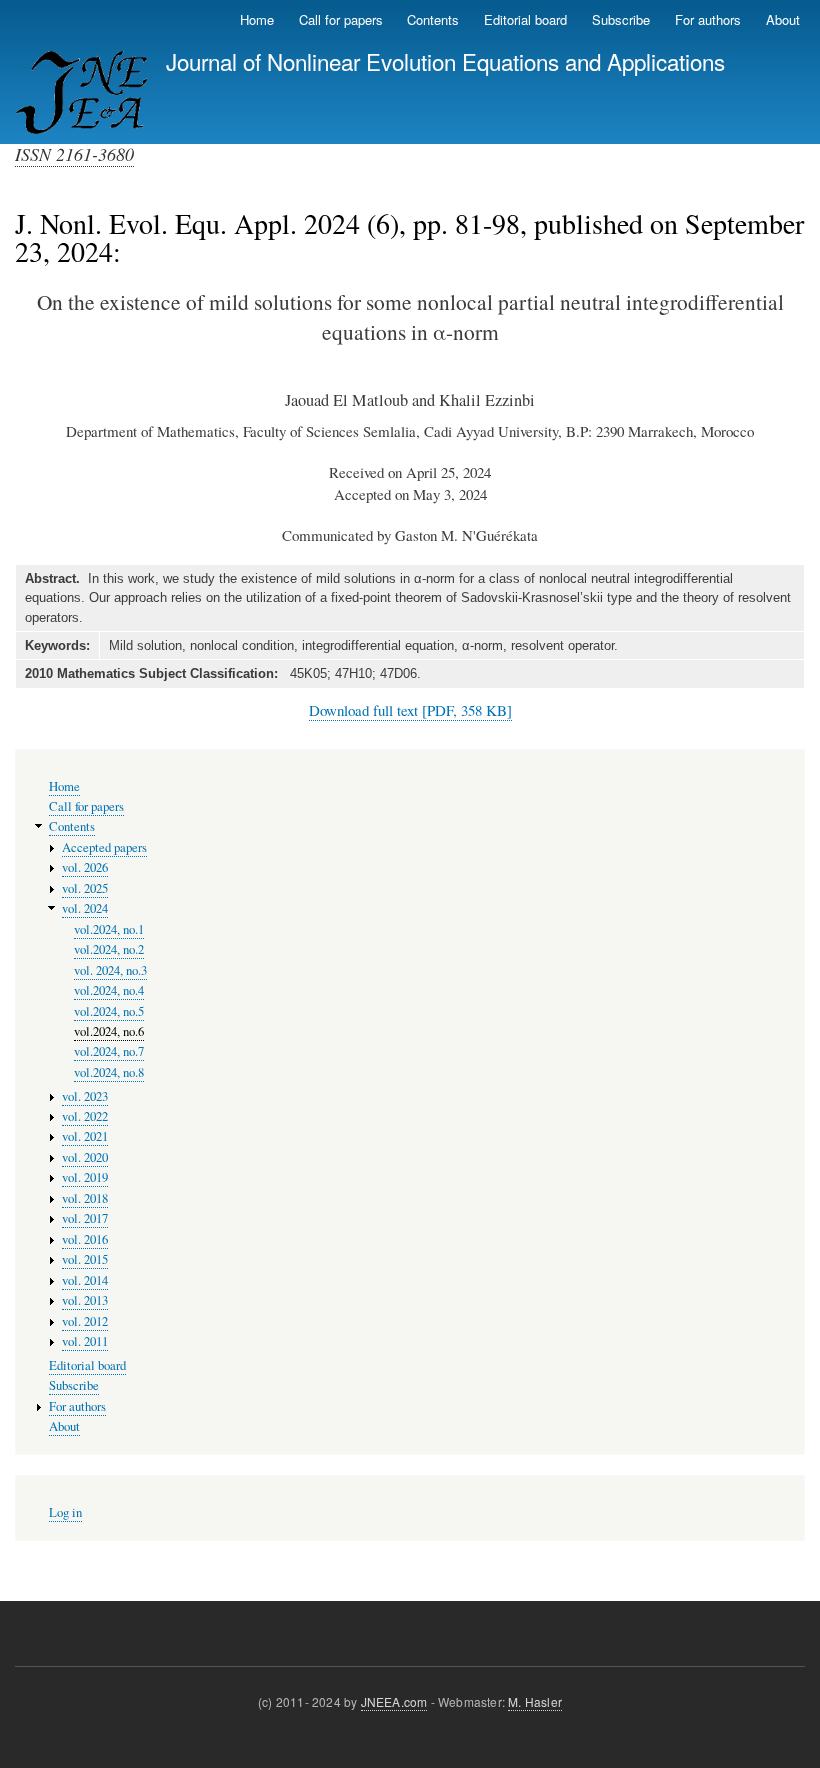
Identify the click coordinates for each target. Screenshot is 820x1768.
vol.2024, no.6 (109, 1031)
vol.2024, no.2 (109, 949)
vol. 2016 (85, 1239)
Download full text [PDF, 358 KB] (410, 710)
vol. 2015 (85, 1259)
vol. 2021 (85, 1136)
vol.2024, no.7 (109, 1051)
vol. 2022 (85, 1116)
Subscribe (621, 19)
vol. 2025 (85, 888)
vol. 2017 (85, 1218)
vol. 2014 (85, 1280)
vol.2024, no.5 (109, 1011)
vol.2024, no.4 (109, 990)
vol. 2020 (85, 1157)
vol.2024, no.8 (109, 1072)
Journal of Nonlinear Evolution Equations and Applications (445, 61)
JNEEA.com (394, 1701)
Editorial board (525, 19)
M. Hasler (535, 1701)
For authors (708, 19)
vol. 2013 (85, 1300)
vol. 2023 (85, 1096)
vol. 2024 (85, 908)
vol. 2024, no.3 (110, 970)
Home (257, 19)
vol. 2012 (85, 1321)
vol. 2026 (85, 867)
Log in (65, 1512)
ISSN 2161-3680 (74, 154)
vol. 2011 (85, 1341)
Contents (433, 19)
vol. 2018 (85, 1198)
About (783, 19)
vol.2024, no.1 (109, 929)
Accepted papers (104, 847)
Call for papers (341, 19)
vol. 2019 (85, 1177)
